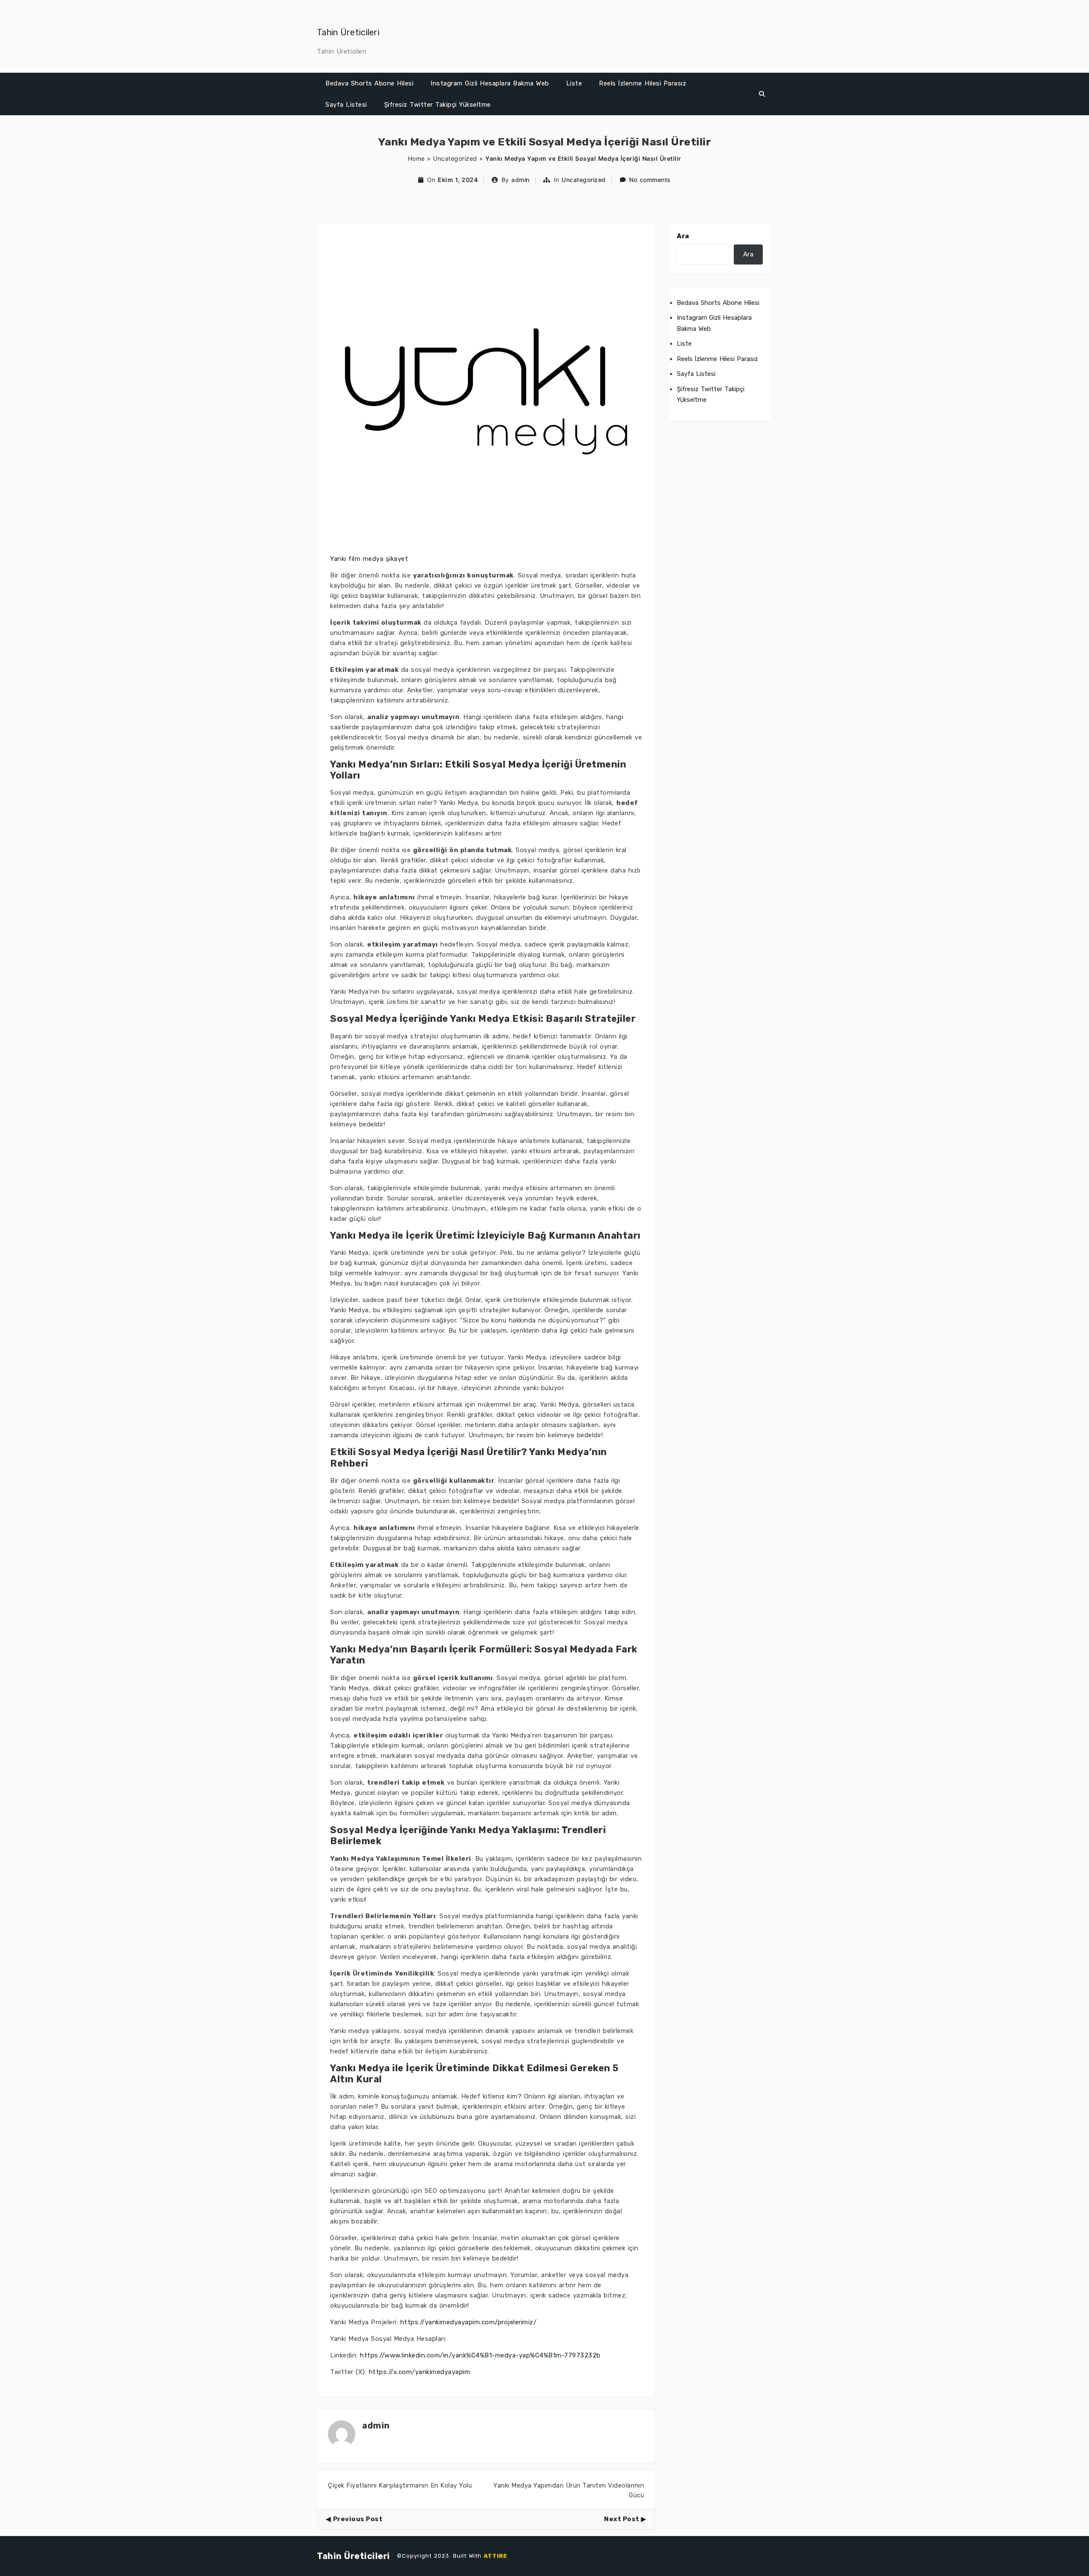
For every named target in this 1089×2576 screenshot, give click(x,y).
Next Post (622, 2519)
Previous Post (358, 2519)
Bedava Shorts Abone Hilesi (369, 83)
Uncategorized (455, 158)
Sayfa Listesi (346, 105)
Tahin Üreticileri (348, 32)
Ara (683, 236)
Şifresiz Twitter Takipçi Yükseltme (438, 105)
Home (416, 158)
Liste (574, 83)
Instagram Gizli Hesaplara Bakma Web (490, 83)
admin (520, 180)
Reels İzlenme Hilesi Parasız (643, 83)
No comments (650, 180)
